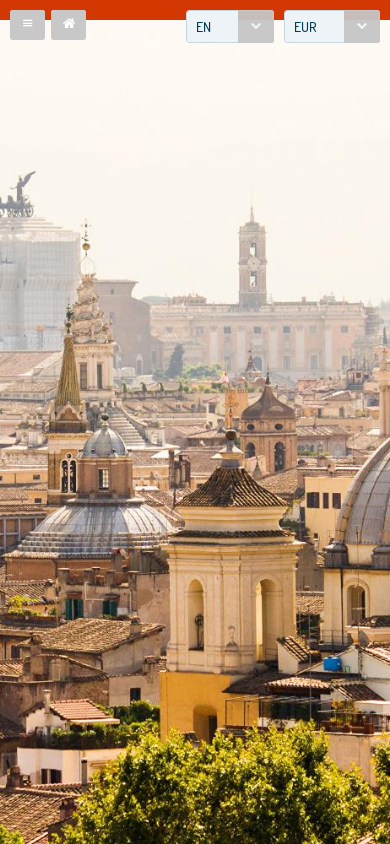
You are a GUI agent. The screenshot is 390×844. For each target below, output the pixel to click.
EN (203, 26)
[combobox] (230, 26)
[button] (27, 25)
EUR (305, 26)
